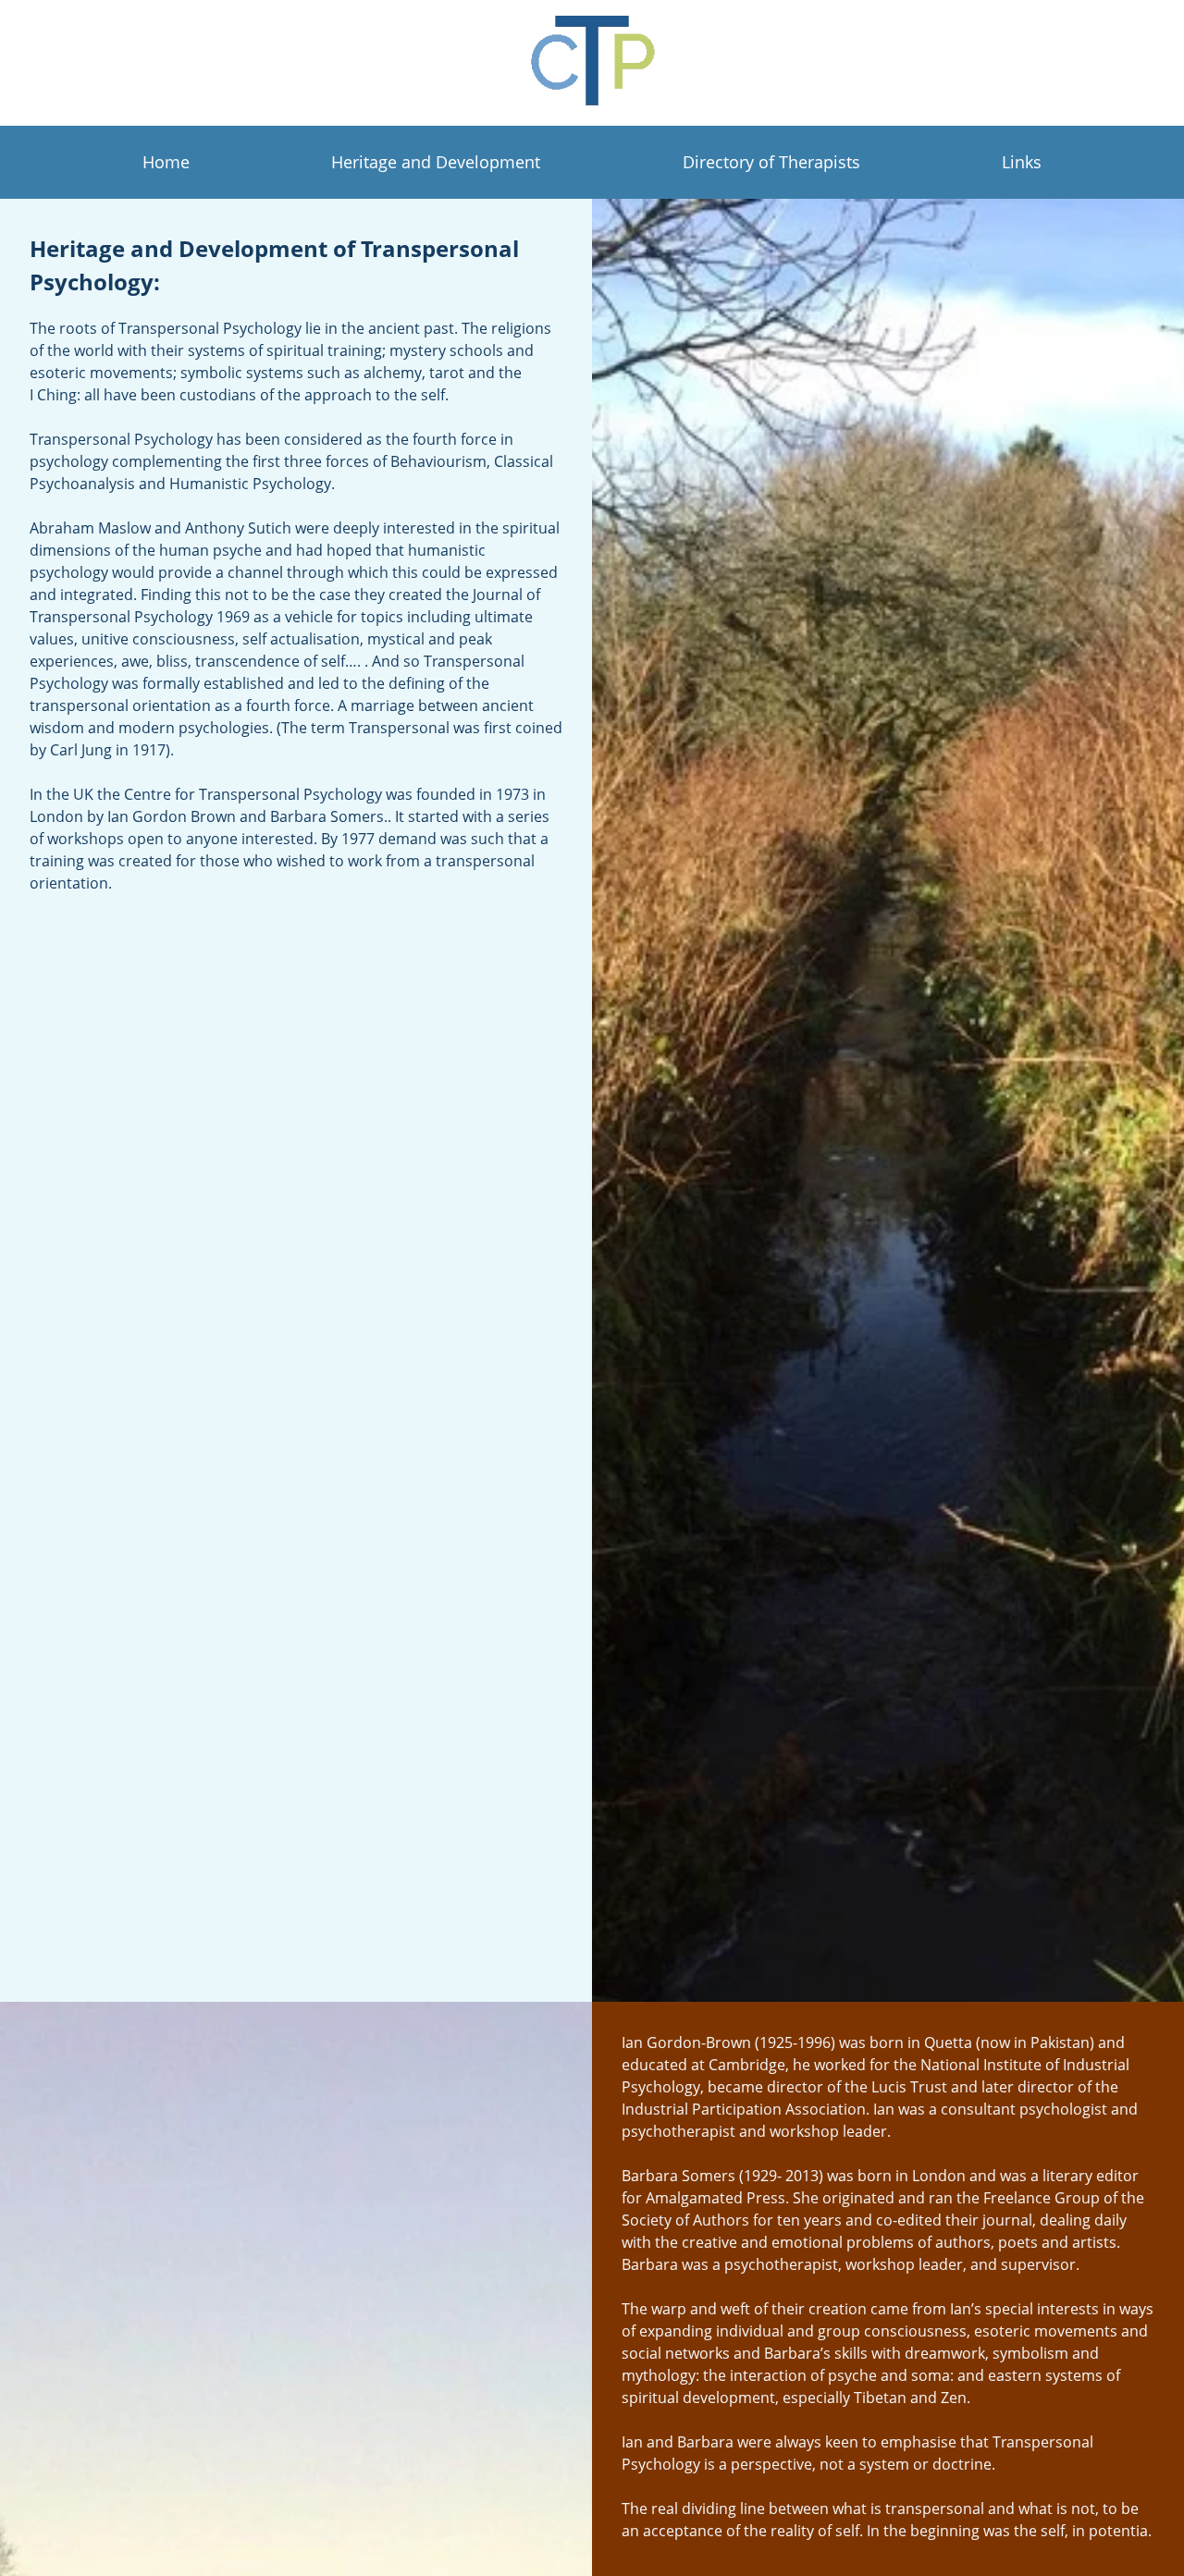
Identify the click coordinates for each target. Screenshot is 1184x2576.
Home (166, 162)
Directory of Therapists (771, 162)
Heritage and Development (436, 162)
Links (1022, 162)
